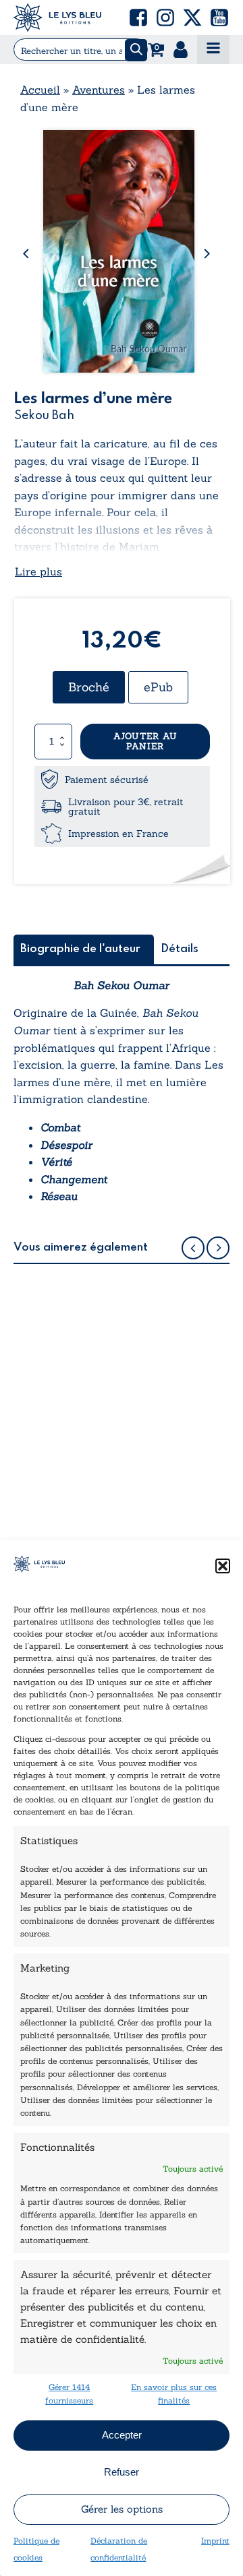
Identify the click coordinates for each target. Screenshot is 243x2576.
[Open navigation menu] (213, 50)
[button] (223, 1566)
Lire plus (38, 571)
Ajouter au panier (145, 742)
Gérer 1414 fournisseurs (69, 2393)
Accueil (40, 90)
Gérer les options (122, 2509)
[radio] (89, 687)
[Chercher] (136, 50)
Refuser (122, 2472)
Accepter (122, 2435)
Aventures (99, 90)
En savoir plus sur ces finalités (174, 2393)
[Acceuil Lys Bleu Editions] (57, 18)
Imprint (215, 2541)
